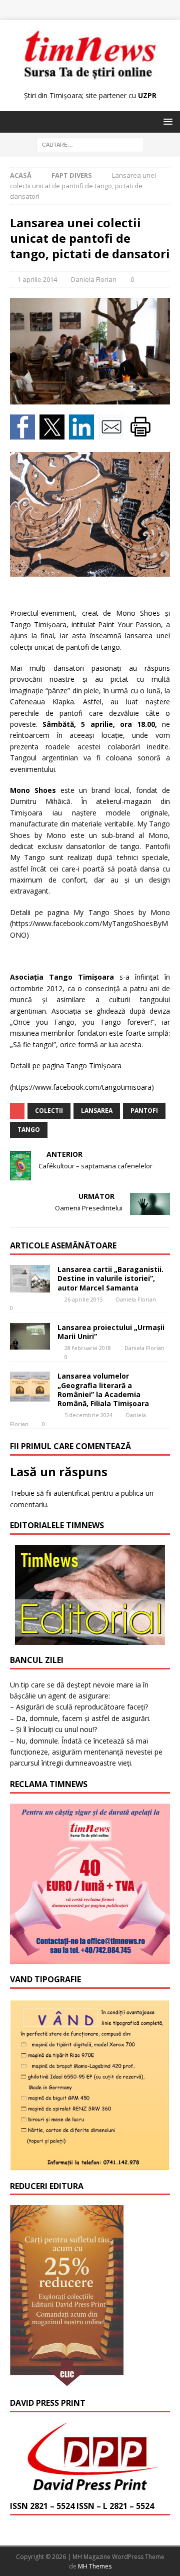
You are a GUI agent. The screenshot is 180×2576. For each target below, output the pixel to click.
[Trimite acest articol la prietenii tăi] (113, 434)
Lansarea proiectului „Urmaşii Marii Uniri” (111, 1332)
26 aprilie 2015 (83, 1299)
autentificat (72, 1493)
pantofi (144, 1111)
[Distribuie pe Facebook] (25, 434)
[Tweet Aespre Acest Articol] (54, 434)
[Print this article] (142, 434)
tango (29, 1130)
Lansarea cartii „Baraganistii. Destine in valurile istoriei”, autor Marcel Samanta (110, 1278)
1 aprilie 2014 (37, 279)
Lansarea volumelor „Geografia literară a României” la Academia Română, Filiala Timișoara (103, 1390)
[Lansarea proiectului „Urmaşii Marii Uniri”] (30, 1336)
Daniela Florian (94, 279)
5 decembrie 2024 (88, 1415)
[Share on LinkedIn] (84, 434)
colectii (49, 1111)
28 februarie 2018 (88, 1348)
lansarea (97, 1111)
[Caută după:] (90, 144)
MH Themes (95, 2566)
